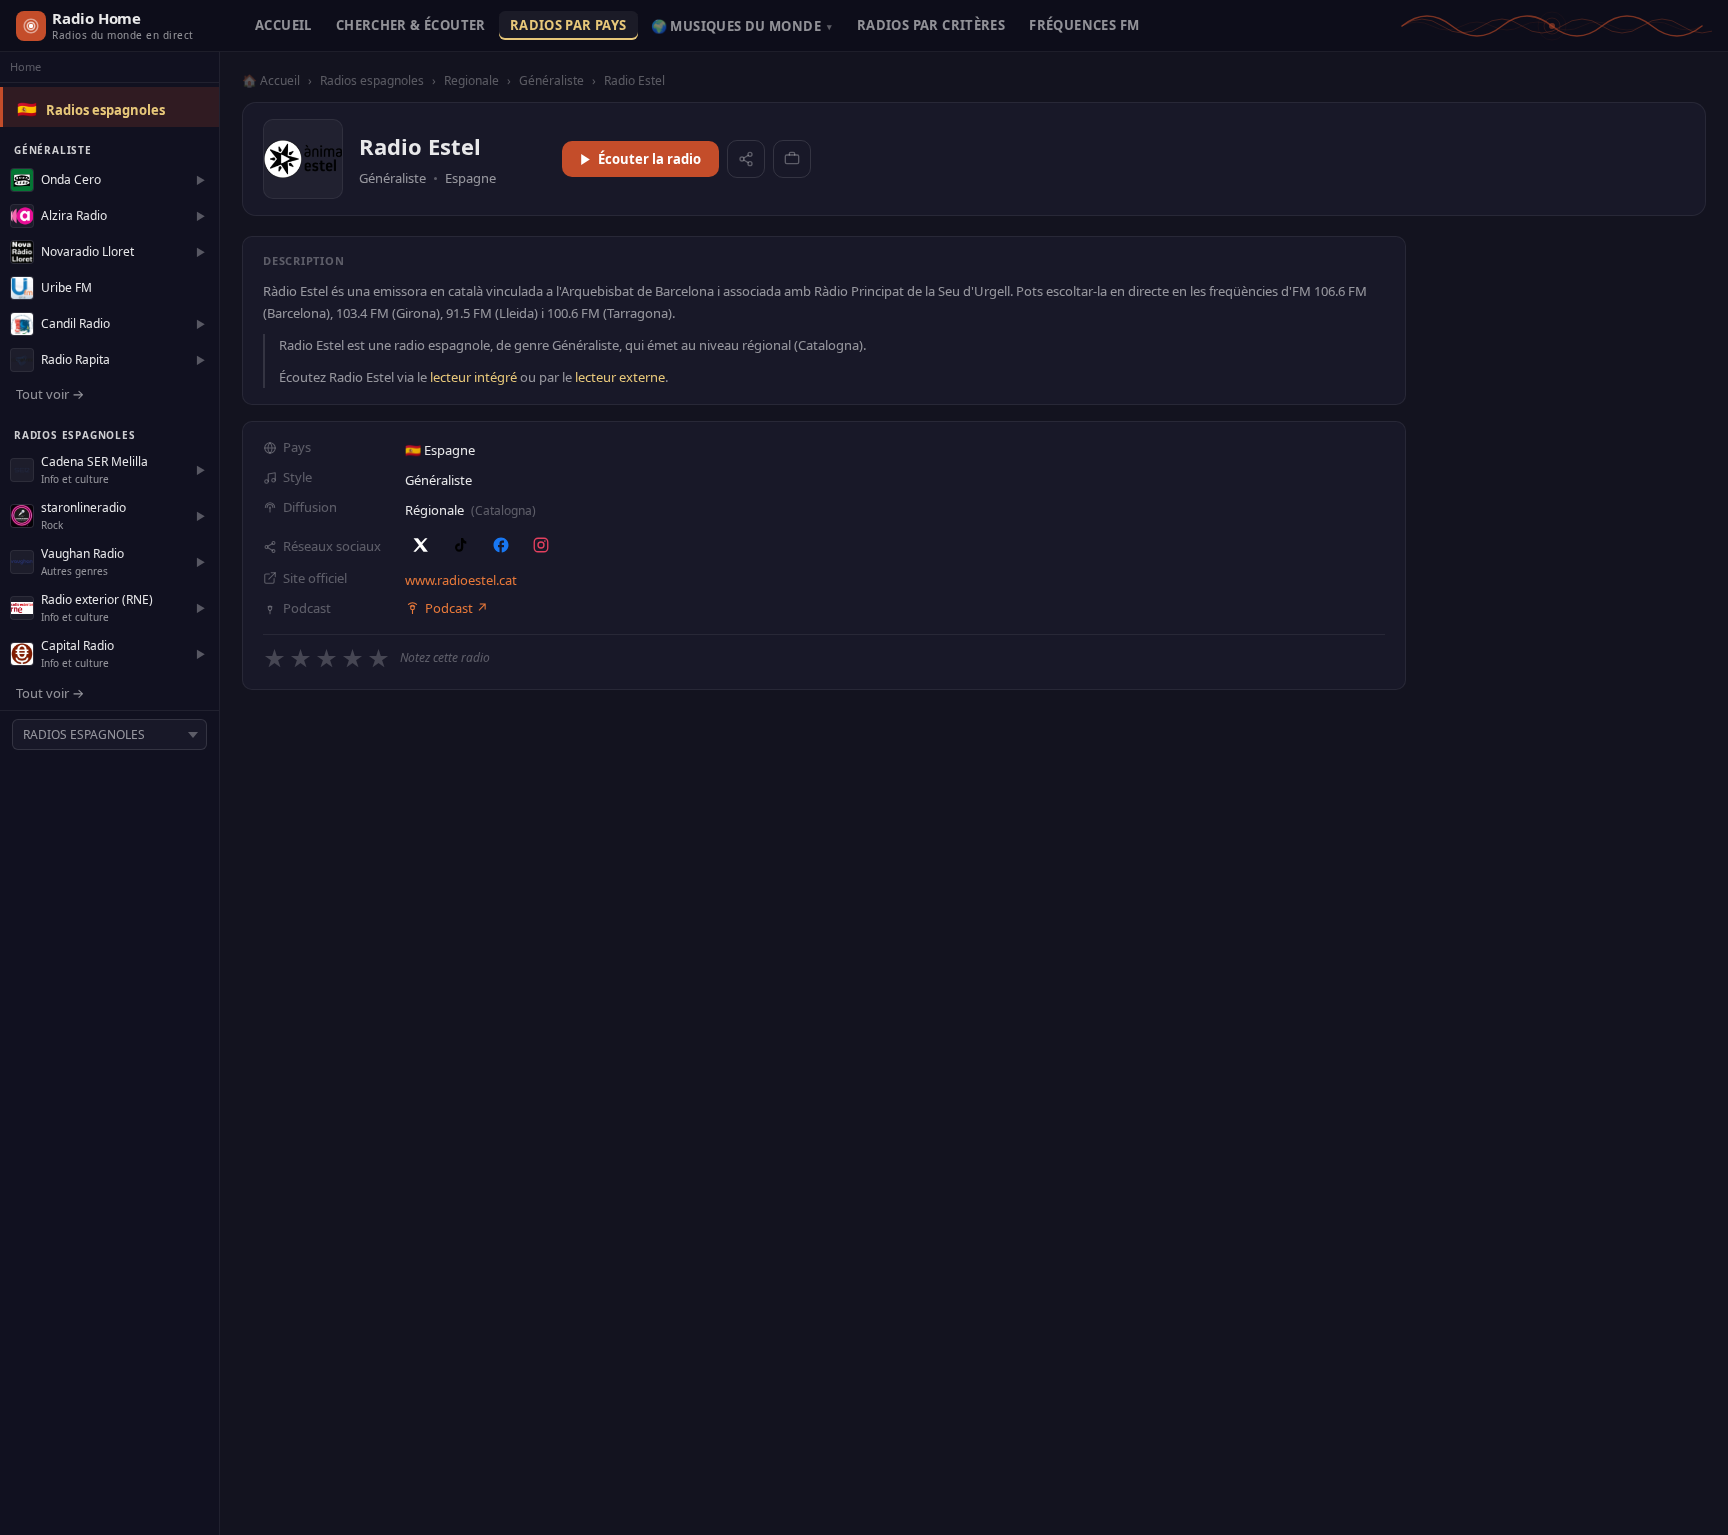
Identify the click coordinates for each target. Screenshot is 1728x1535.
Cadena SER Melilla (94, 461)
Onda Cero (71, 179)
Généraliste (551, 80)
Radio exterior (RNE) (97, 599)
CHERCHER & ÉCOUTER (411, 25)
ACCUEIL (283, 25)
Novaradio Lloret (87, 251)
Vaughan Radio (82, 553)
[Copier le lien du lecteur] (792, 159)
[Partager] (746, 159)
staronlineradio (83, 507)
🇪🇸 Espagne (440, 450)
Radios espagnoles (105, 110)
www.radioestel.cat (461, 580)
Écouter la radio (649, 159)
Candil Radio (75, 323)
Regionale (471, 80)
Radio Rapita (75, 359)
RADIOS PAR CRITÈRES (931, 25)
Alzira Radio (74, 215)
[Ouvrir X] (421, 545)
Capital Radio (77, 645)
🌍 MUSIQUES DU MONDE (742, 26)
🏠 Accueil (271, 80)
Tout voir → (50, 394)
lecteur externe (620, 377)
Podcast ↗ (456, 608)
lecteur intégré (473, 377)
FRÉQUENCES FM (1084, 25)
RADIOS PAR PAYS (568, 25)
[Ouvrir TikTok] (461, 545)
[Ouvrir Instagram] (541, 545)
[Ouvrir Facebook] (501, 545)
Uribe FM (66, 287)
